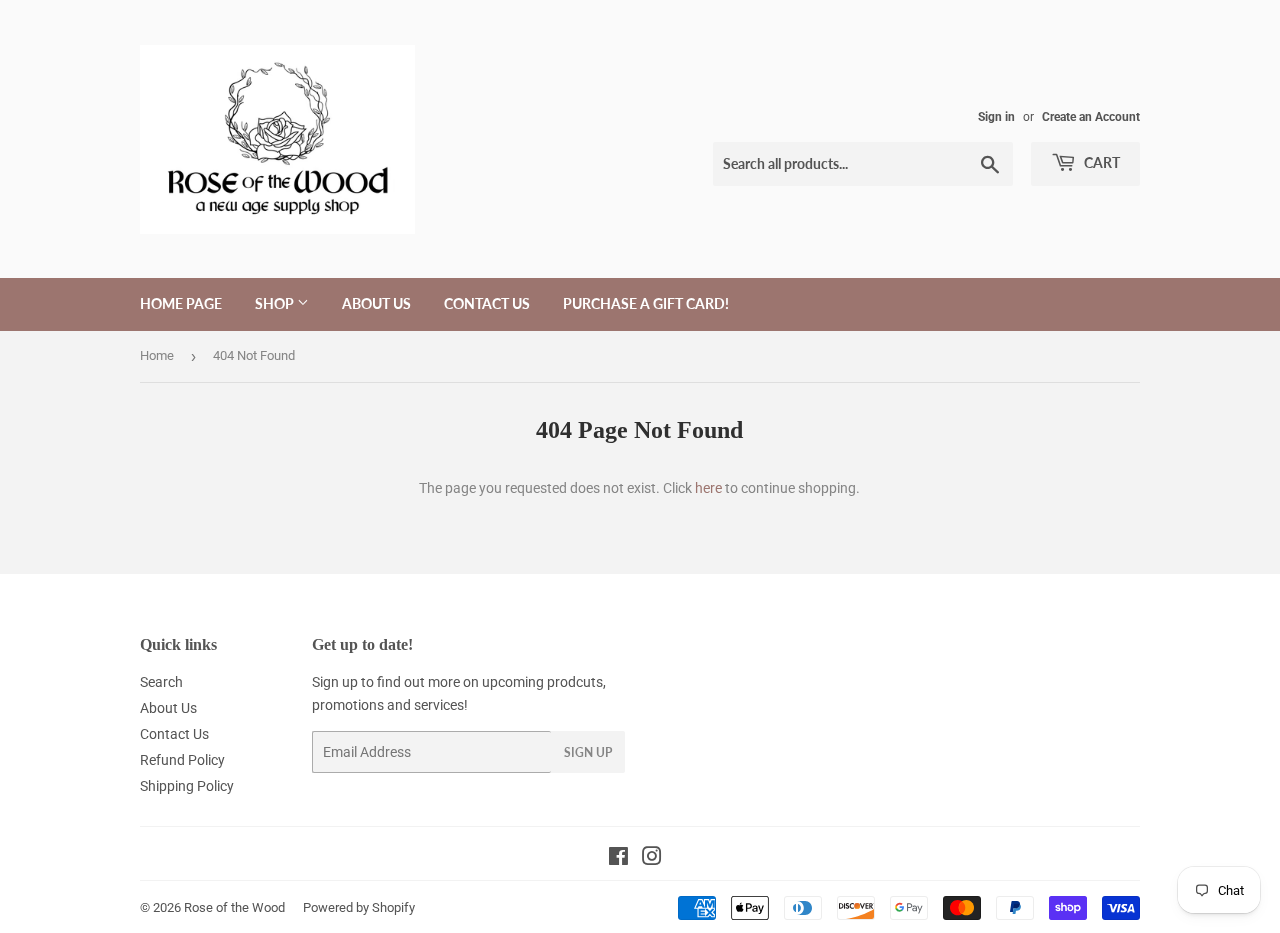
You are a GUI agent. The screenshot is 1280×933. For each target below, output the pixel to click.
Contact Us (487, 303)
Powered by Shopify (359, 907)
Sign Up (588, 752)
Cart (1100, 162)
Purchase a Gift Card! (646, 303)
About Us (376, 303)
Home (157, 355)
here (708, 488)
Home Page (181, 303)
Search (161, 682)
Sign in (996, 117)
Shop (276, 303)
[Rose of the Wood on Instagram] (652, 859)
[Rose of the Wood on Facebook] (618, 859)
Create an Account (1091, 117)
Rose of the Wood (234, 907)
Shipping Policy (187, 786)
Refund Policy (182, 760)
